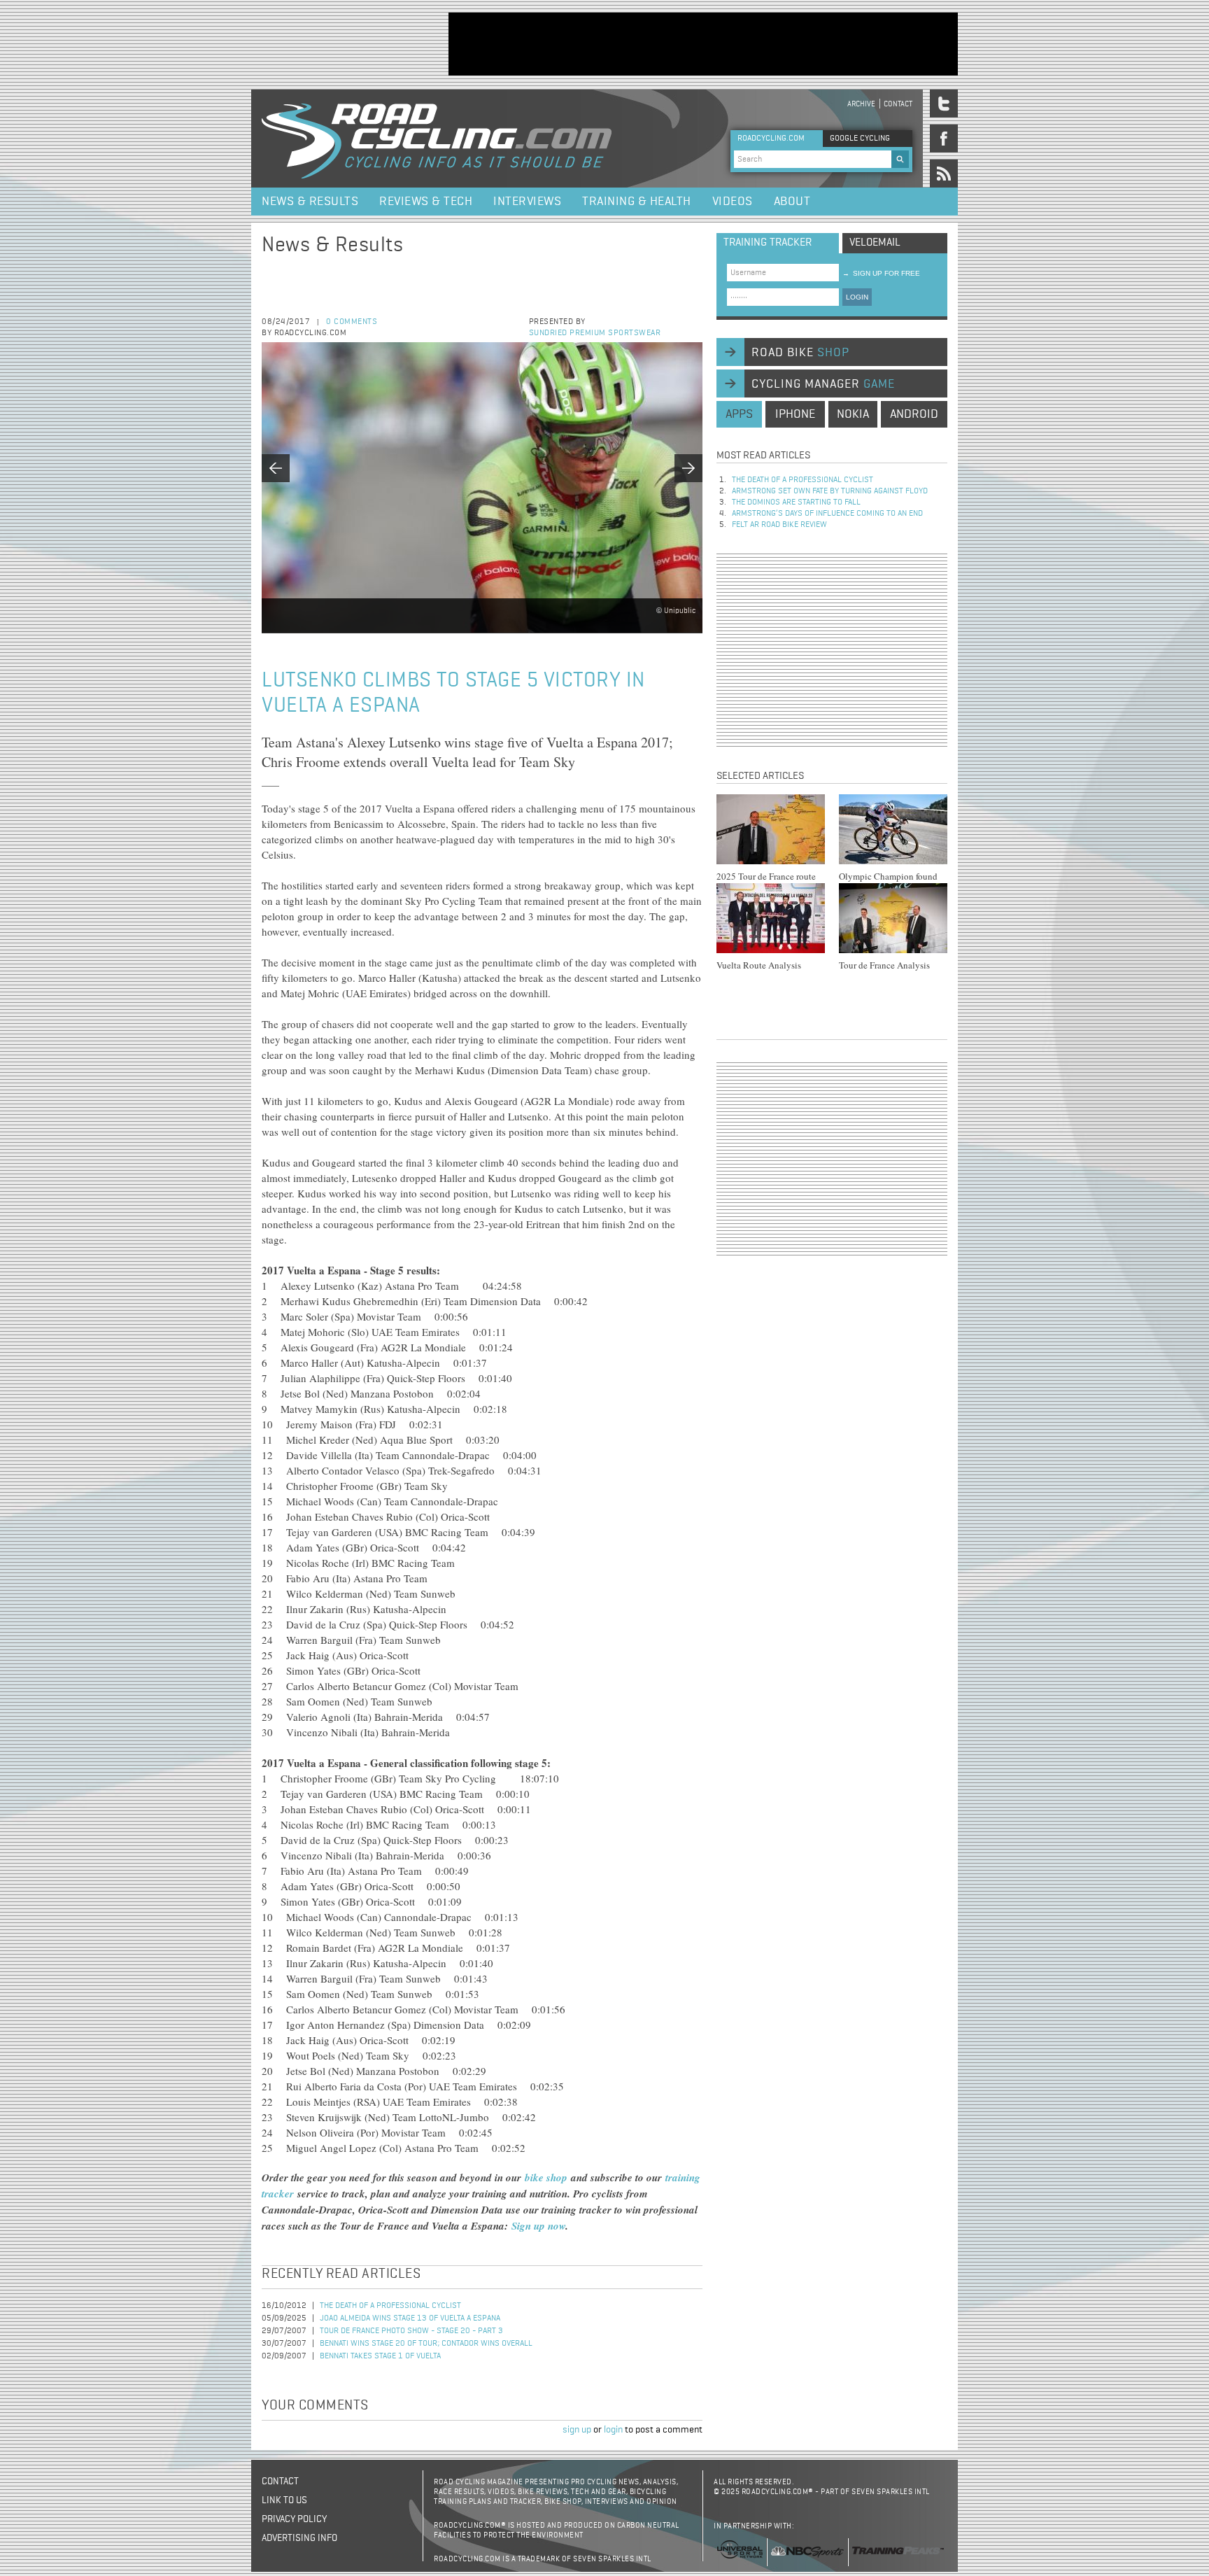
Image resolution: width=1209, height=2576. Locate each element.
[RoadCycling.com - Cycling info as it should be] (437, 139)
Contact (898, 104)
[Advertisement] (703, 44)
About (792, 202)
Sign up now (538, 2226)
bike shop (548, 2177)
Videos (733, 202)
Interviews (527, 202)
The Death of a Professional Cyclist (390, 2306)
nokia (853, 414)
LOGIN (857, 297)
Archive (861, 104)
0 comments (352, 322)
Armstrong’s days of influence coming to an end (827, 514)
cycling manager (823, 384)
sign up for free (881, 273)
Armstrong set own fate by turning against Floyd (830, 491)
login (613, 2430)
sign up (577, 2430)
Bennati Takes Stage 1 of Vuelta (380, 2356)
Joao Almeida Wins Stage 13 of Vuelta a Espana (410, 2318)
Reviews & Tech (426, 202)
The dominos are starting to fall (796, 502)
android (914, 414)
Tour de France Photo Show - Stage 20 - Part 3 (411, 2331)
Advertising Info (299, 2538)
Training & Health (637, 202)
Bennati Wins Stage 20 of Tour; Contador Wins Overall (426, 2344)
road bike (800, 353)
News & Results (310, 202)
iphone (795, 414)
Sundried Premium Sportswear (595, 333)
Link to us (284, 2500)
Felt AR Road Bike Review (779, 525)
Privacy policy (294, 2519)
